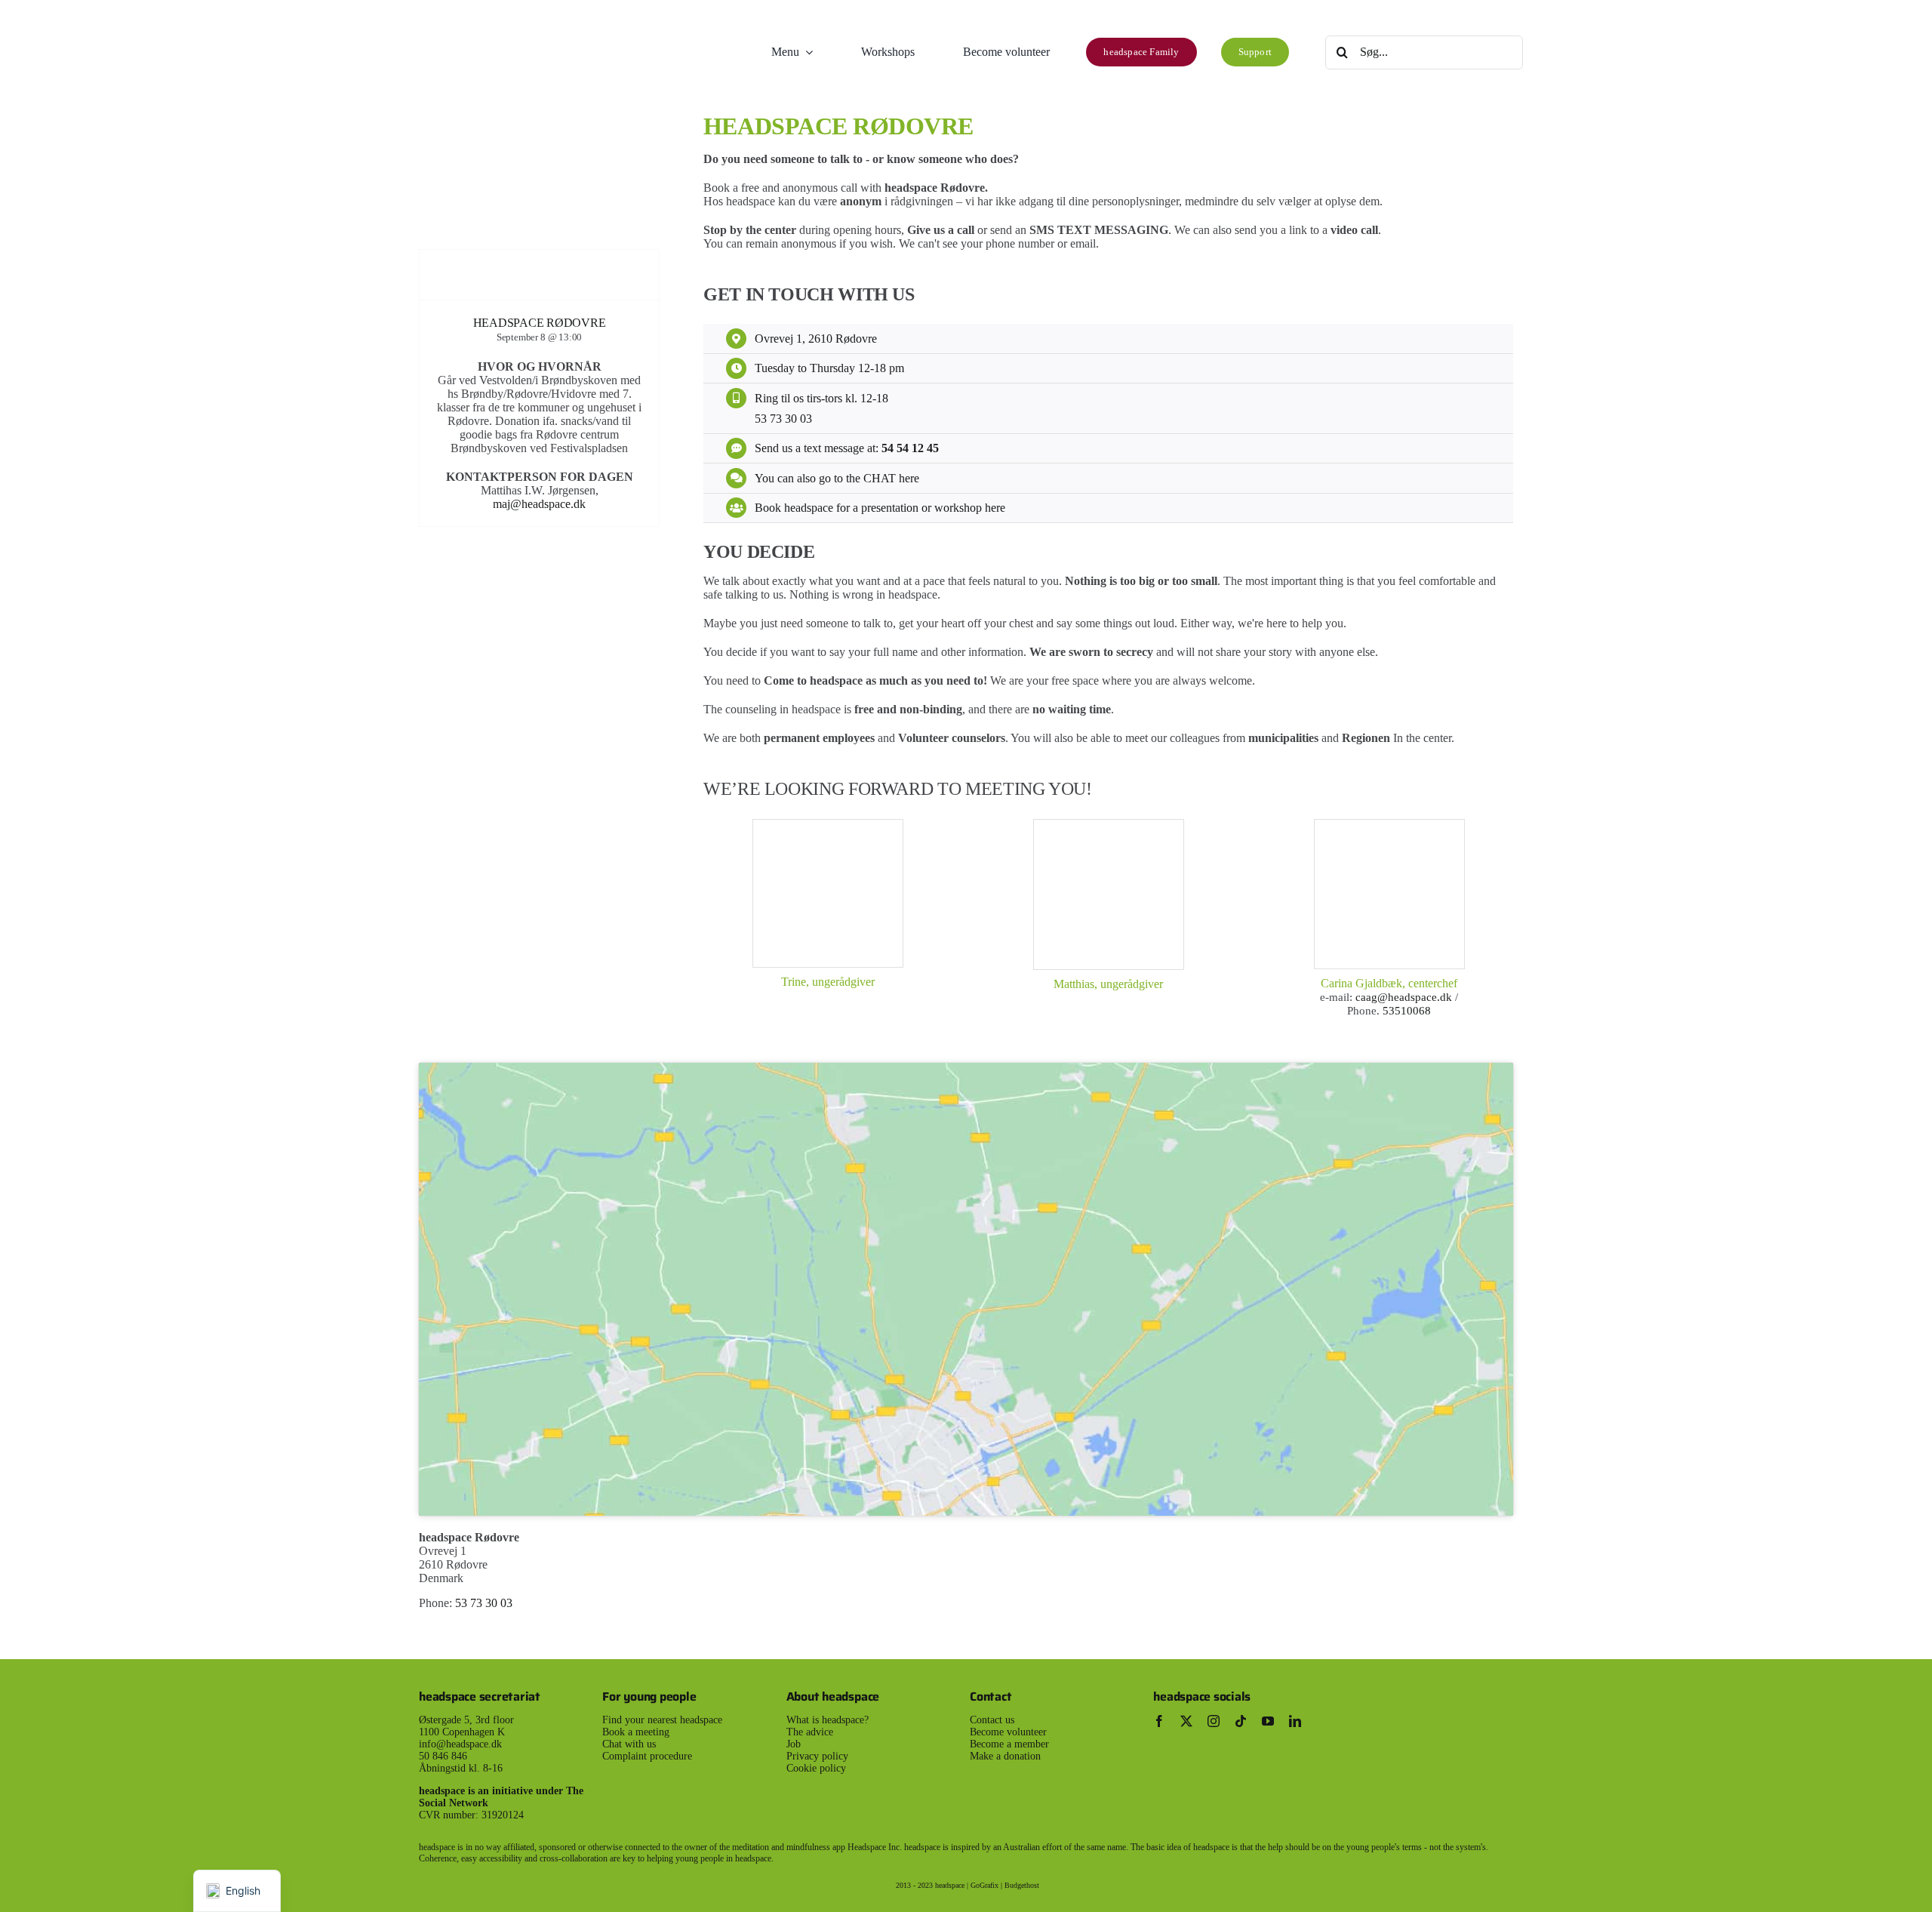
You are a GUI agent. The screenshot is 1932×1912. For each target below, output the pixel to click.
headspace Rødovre (540, 323)
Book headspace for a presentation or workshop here (880, 508)
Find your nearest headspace (662, 1720)
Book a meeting (636, 1732)
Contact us (992, 1720)
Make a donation (1005, 1756)
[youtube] (1268, 1721)
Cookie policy (816, 1768)
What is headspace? (828, 1720)
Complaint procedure (647, 1756)
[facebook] (1159, 1721)
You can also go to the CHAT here (837, 478)
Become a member (1009, 1744)
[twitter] (1186, 1721)
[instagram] (1214, 1721)
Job (794, 1744)
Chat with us (629, 1744)
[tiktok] (1241, 1721)
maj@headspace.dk (539, 504)
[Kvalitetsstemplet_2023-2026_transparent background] (1425, 1687)
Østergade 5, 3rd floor (466, 1720)
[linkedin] (1295, 1721)
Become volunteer (1008, 1732)
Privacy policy (817, 1756)
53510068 (1407, 1011)
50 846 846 (443, 1756)
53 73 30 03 (783, 419)
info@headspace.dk (460, 1744)
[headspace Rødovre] (539, 256)
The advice (810, 1732)
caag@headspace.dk (1405, 997)
